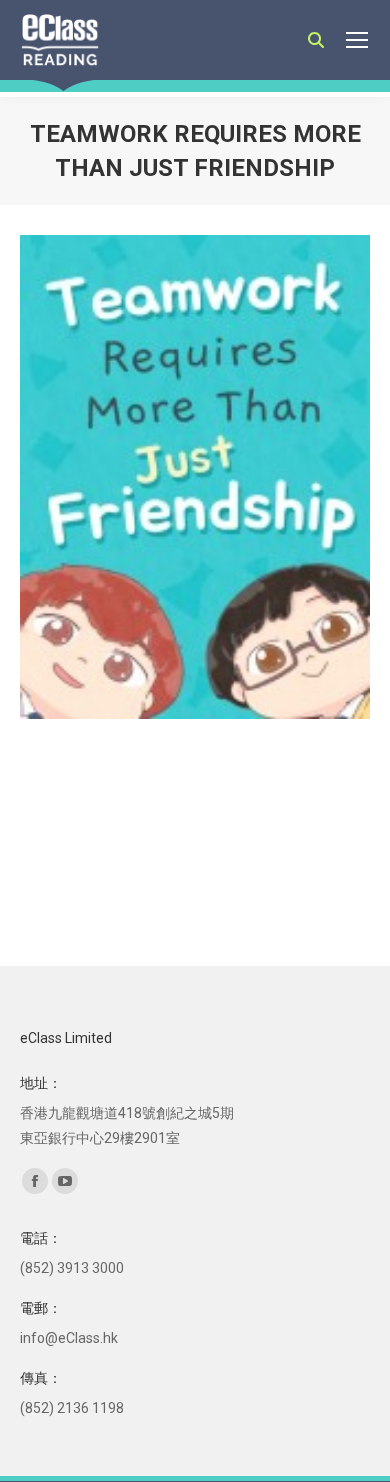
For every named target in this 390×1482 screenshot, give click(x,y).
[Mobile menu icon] (357, 40)
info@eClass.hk (69, 1338)
